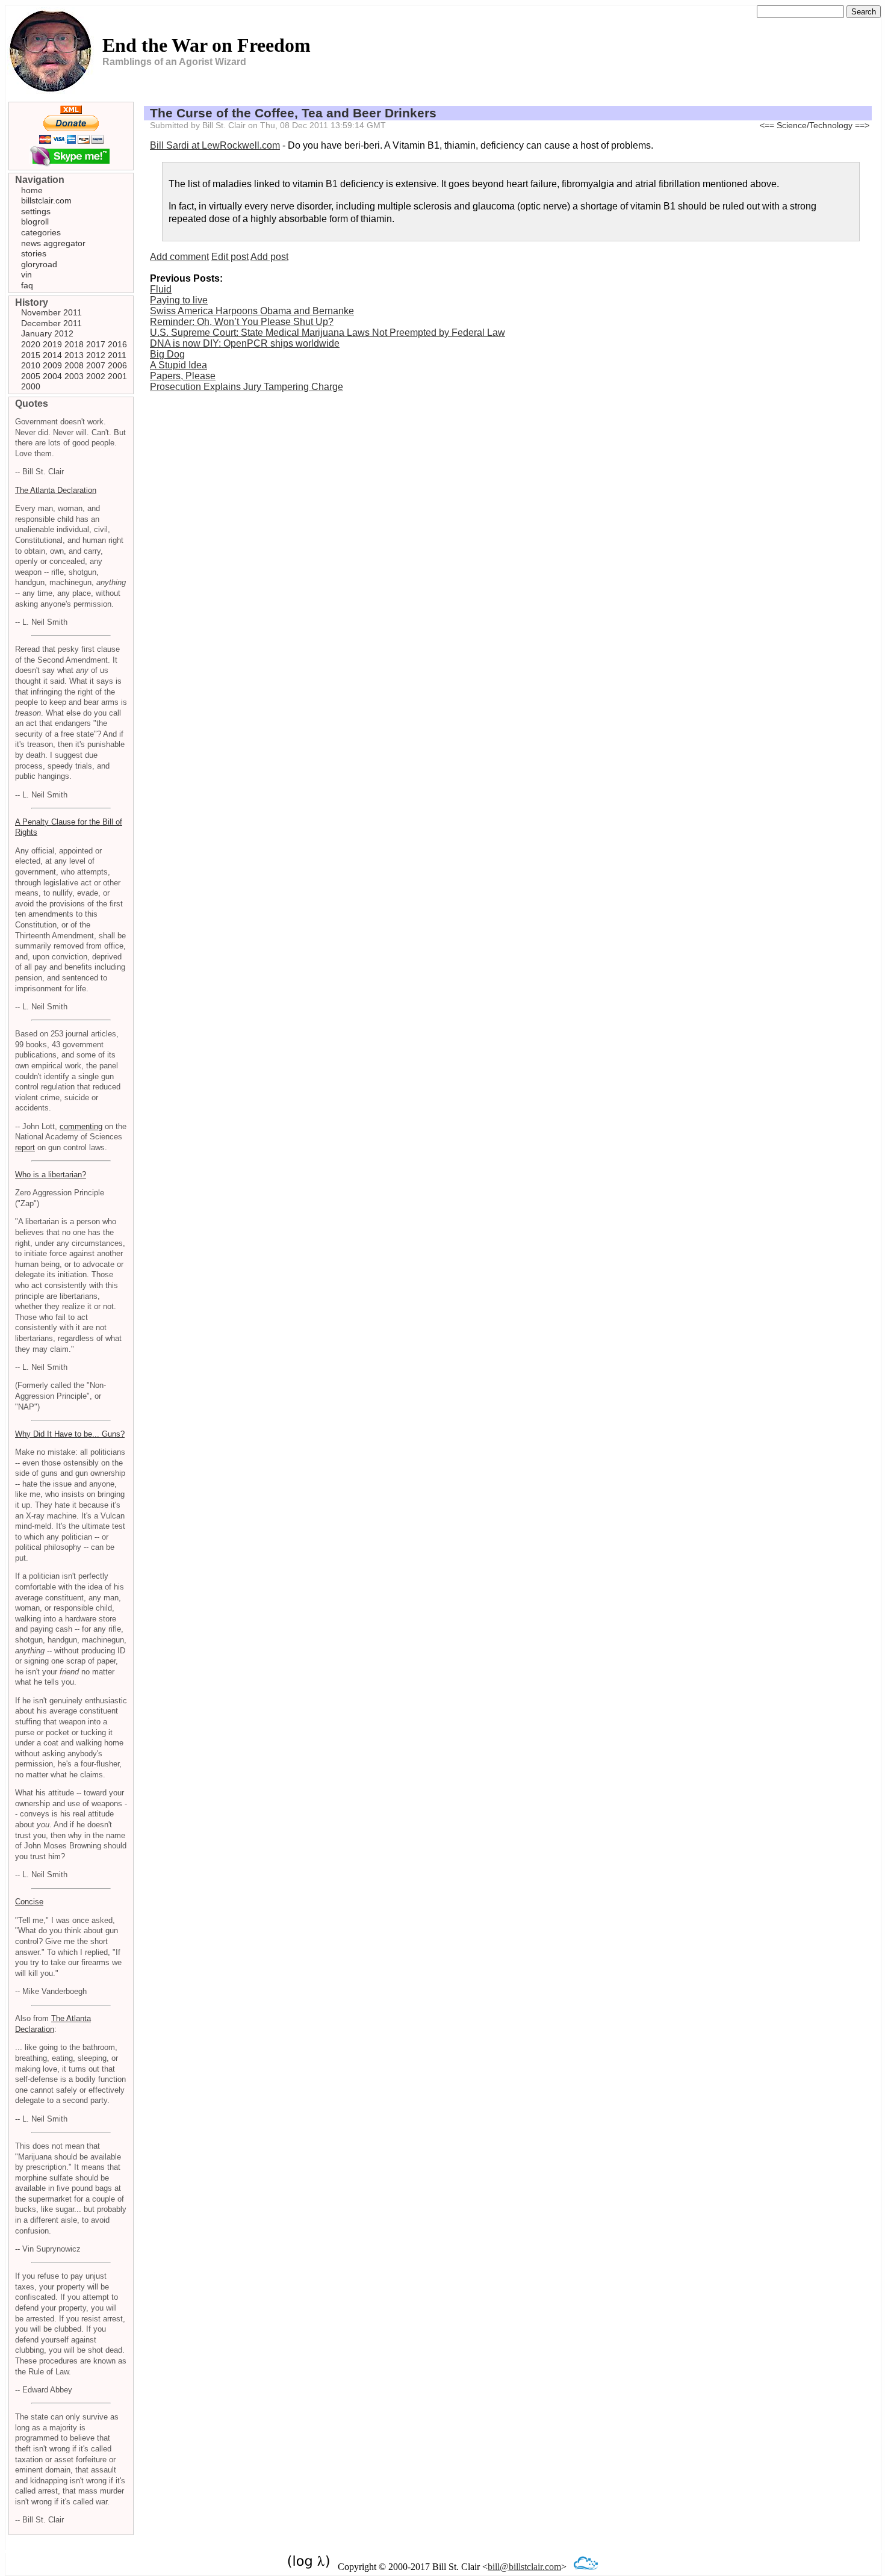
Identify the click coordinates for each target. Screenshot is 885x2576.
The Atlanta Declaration (56, 490)
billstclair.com (46, 200)
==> (862, 125)
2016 (117, 344)
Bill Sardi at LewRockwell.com (215, 145)
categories (41, 232)
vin (26, 274)
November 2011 (51, 312)
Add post (269, 257)
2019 (52, 344)
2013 (74, 355)
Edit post (230, 257)
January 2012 (47, 333)
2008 (74, 365)
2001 (117, 376)
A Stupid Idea (179, 365)
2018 (74, 344)
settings (36, 211)
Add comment (179, 257)
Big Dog (167, 354)
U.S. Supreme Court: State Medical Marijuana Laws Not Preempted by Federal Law (328, 333)
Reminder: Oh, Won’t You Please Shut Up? (242, 322)
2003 (74, 376)
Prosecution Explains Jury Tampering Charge (247, 387)
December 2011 (51, 323)
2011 (117, 355)
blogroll (35, 221)
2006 (117, 365)
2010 (31, 365)
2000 (31, 386)
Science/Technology (815, 125)
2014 (52, 355)
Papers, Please (183, 376)
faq (27, 285)
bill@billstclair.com (524, 2567)
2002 (96, 376)
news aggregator (53, 243)
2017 (96, 344)
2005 (31, 376)
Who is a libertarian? (51, 1175)
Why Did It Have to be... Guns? (70, 1434)
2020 (31, 344)
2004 (52, 376)
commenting (81, 1126)
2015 (31, 355)
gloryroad (39, 264)
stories (34, 253)
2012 (96, 355)
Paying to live (179, 300)
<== (767, 125)
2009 (52, 365)
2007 (96, 365)
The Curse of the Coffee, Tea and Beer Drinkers (293, 113)
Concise (29, 1902)
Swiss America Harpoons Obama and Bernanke (252, 311)
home (32, 190)
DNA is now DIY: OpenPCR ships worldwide (245, 343)
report (25, 1147)
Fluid (161, 289)
